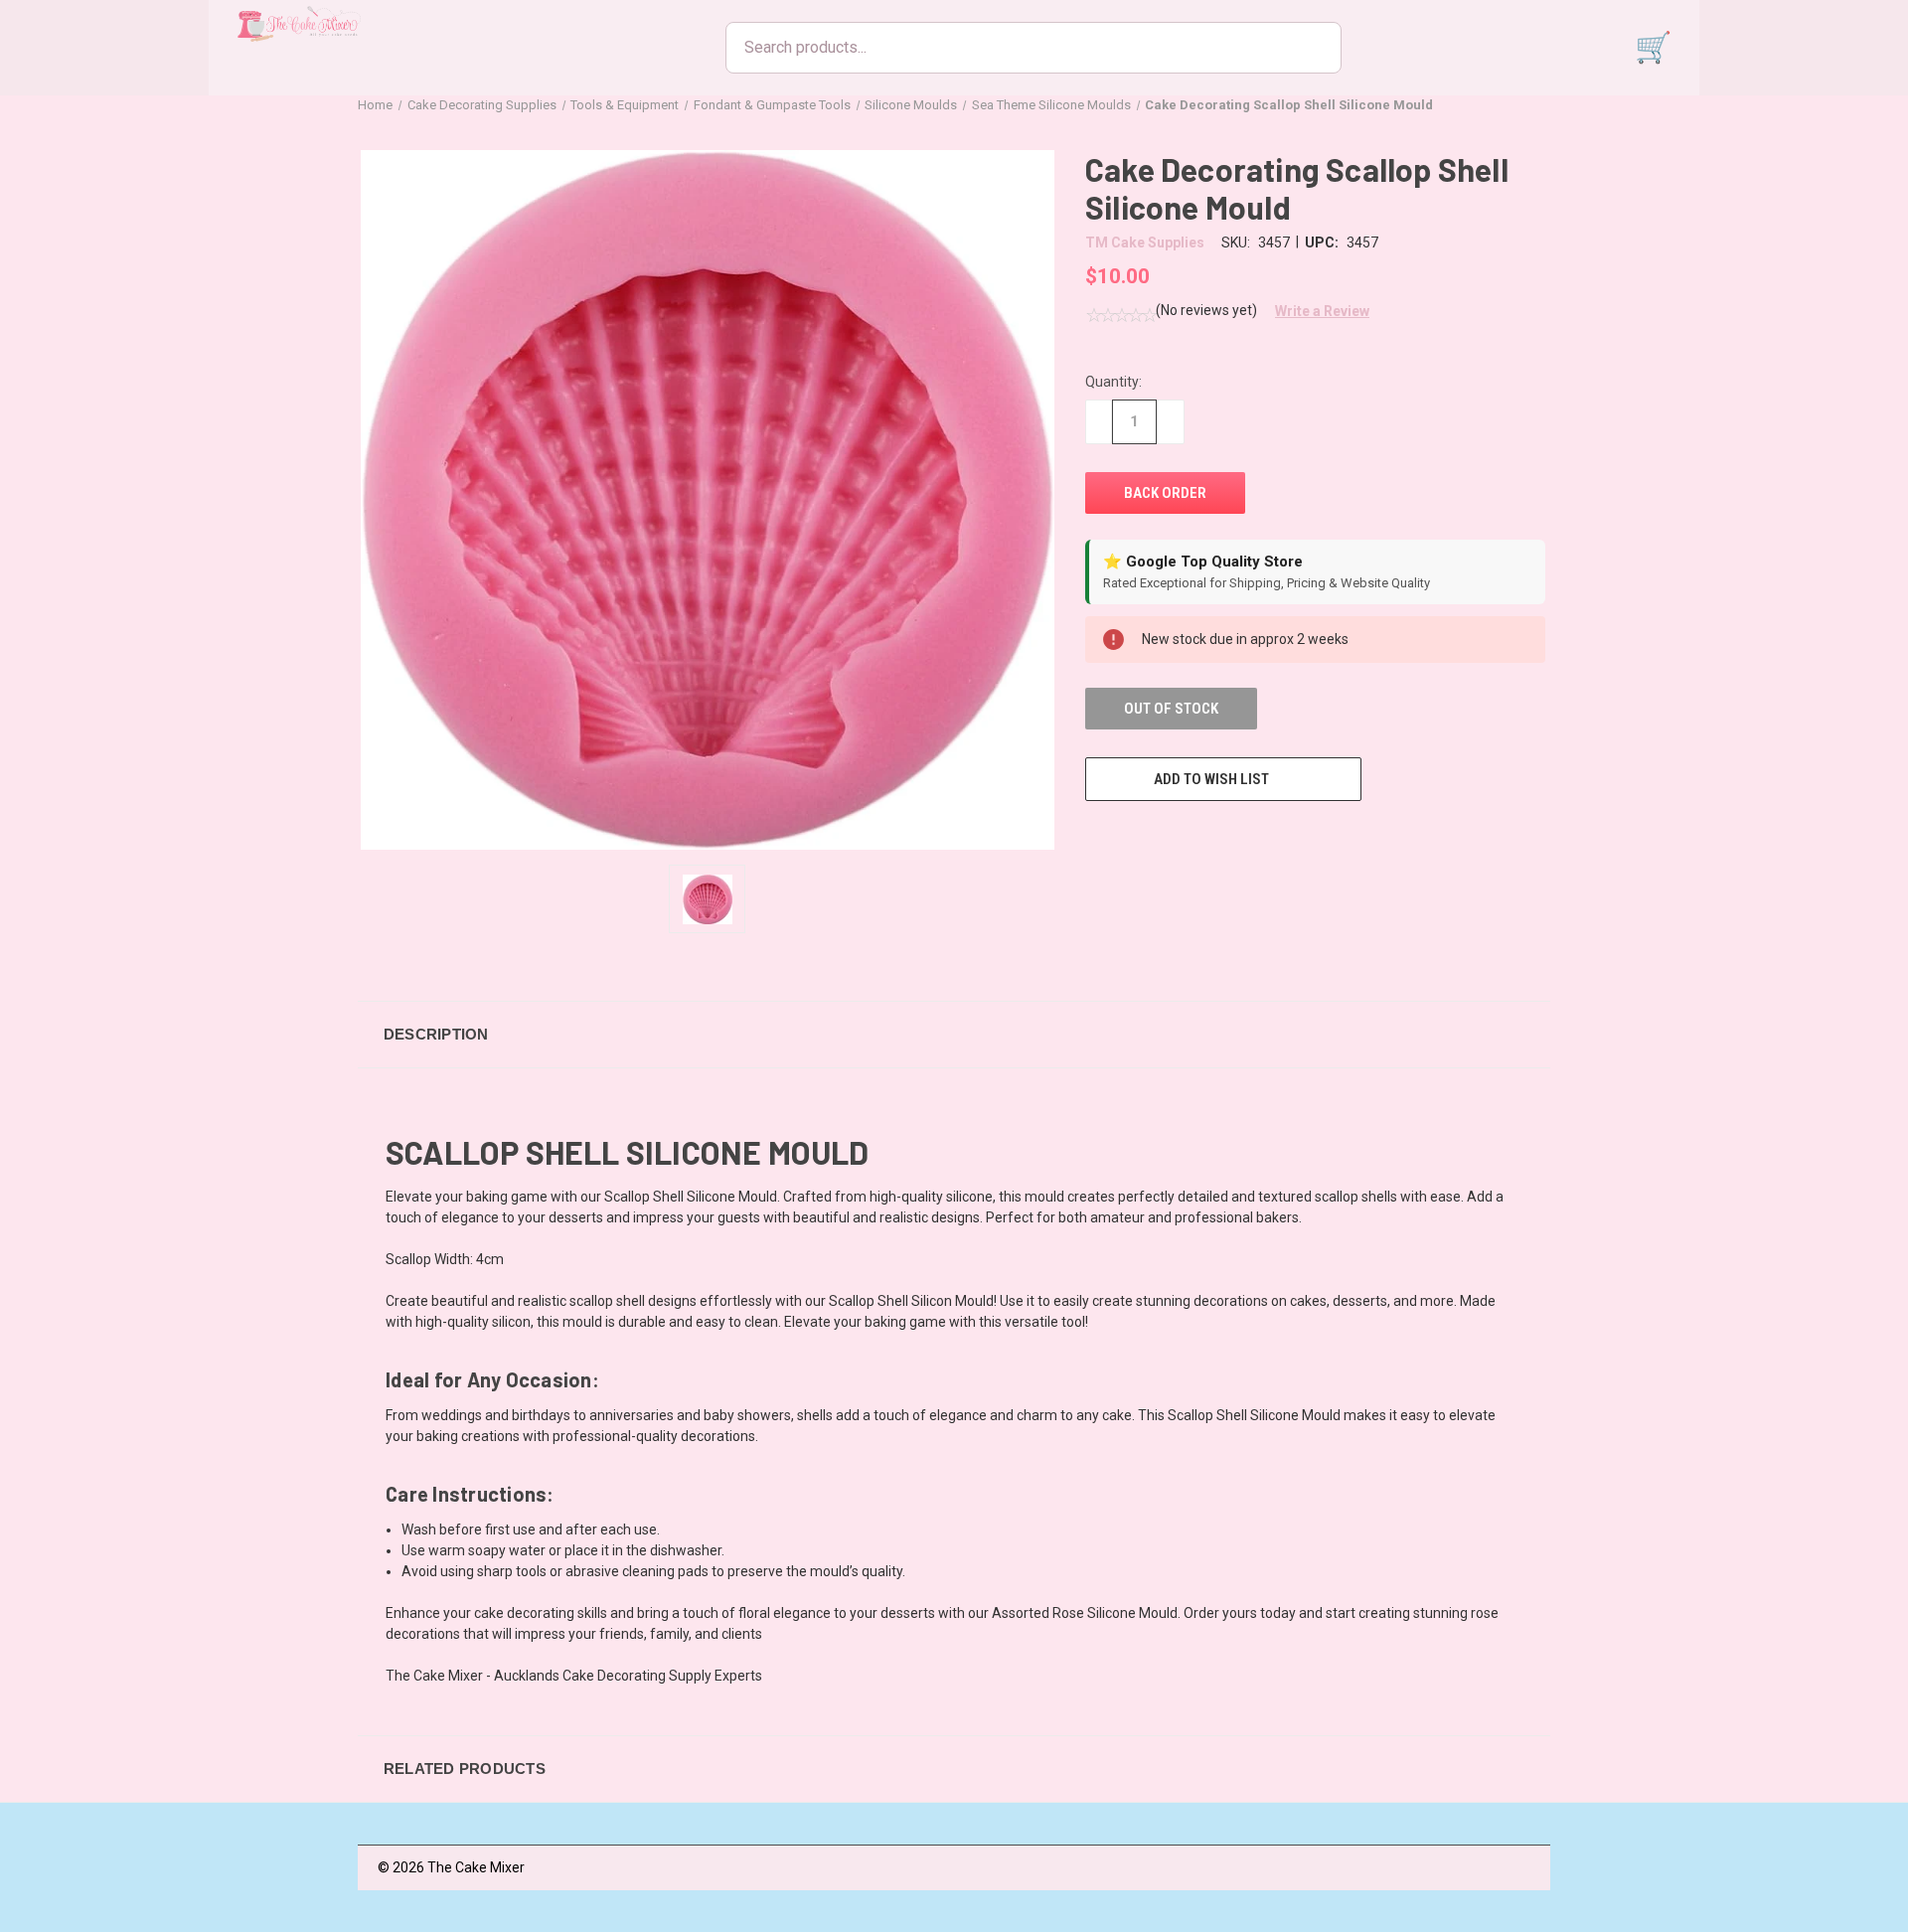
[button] (1315, 311)
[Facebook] (1095, 838)
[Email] (1132, 838)
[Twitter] (1205, 838)
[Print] (1169, 838)
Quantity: (1113, 382)
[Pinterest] (1242, 838)
